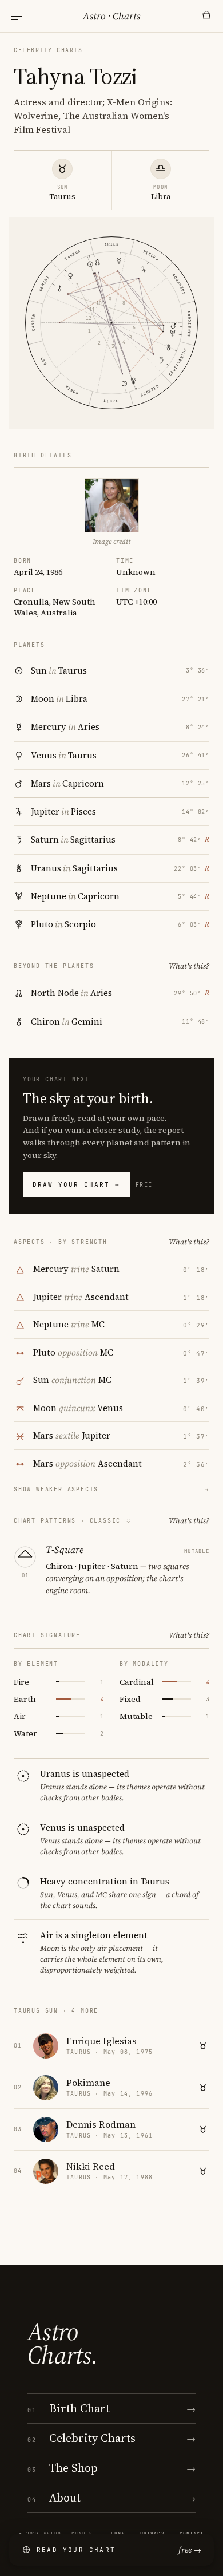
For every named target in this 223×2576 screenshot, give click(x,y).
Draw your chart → (76, 1184)
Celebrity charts (48, 50)
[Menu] (17, 16)
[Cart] (206, 16)
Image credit (111, 542)
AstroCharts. (63, 2344)
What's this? (189, 966)
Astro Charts (111, 16)
